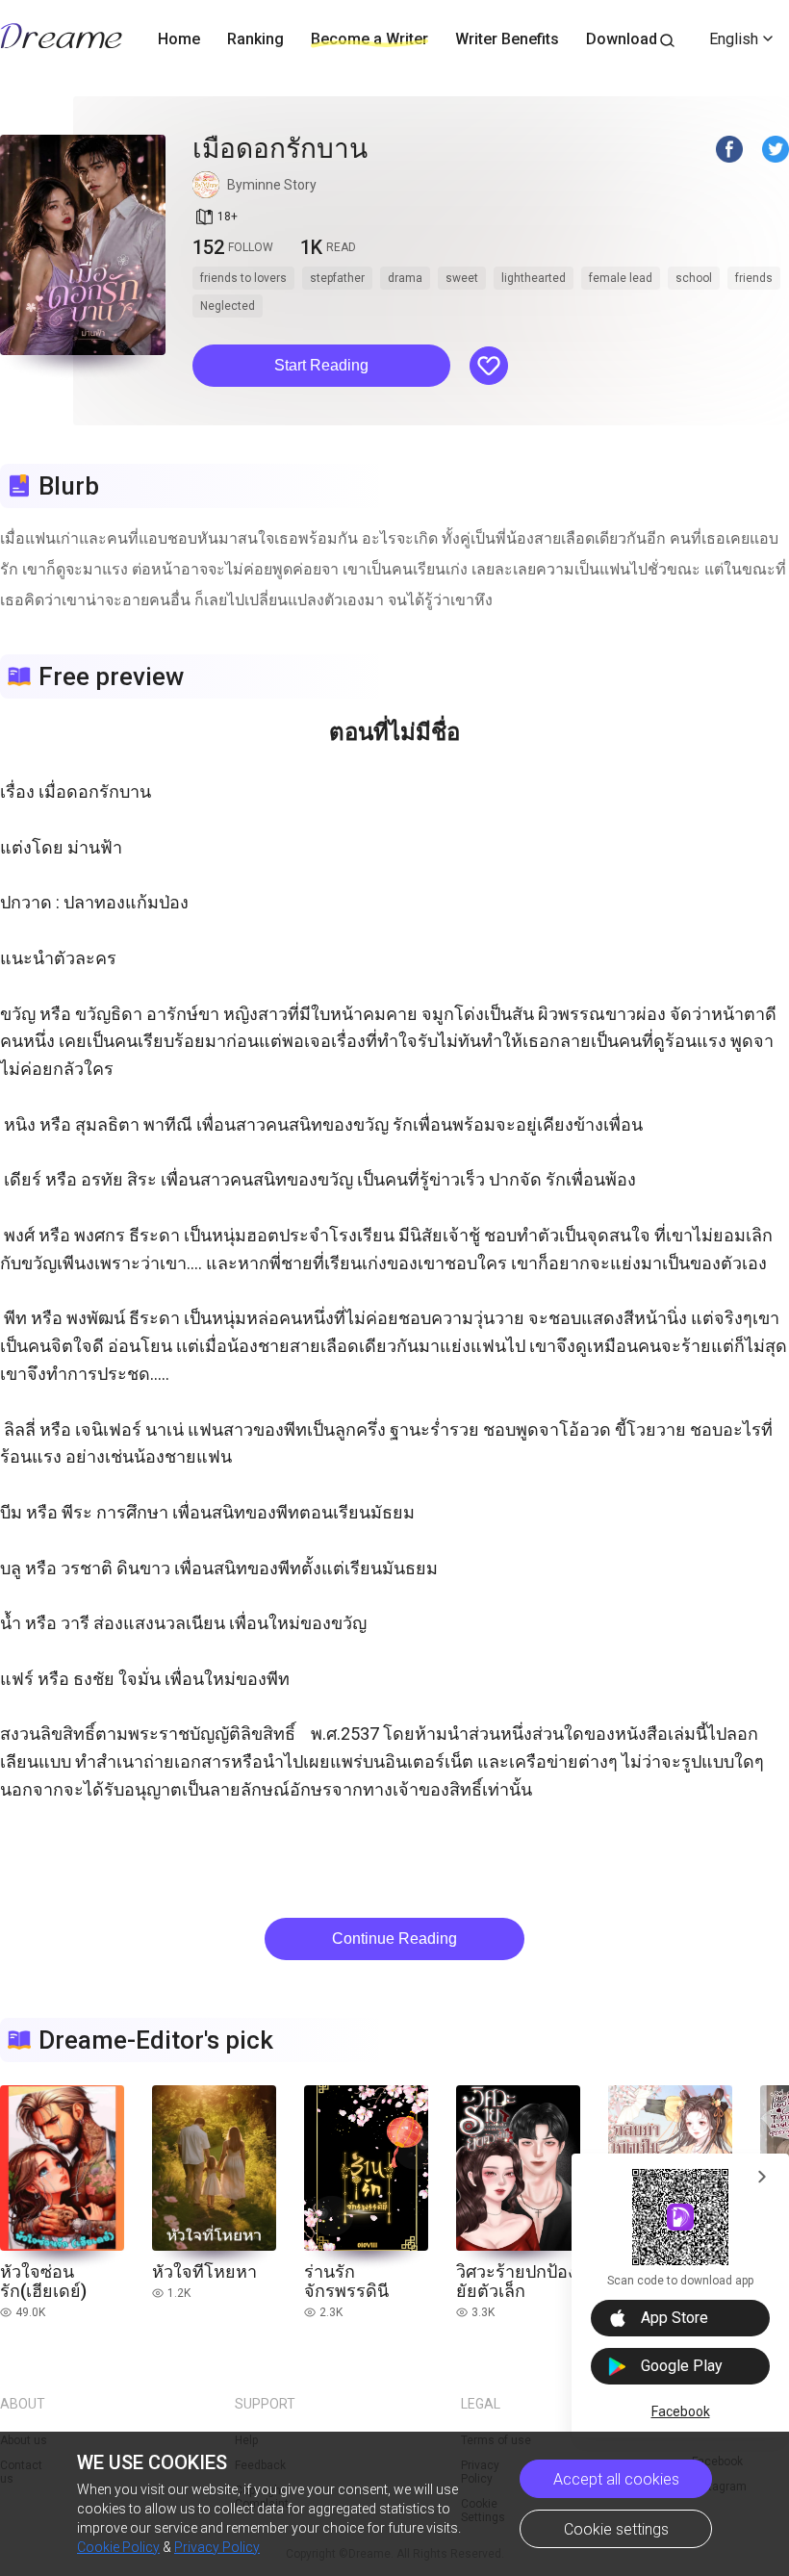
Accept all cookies (616, 2479)
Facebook (681, 2411)
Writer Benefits (507, 39)
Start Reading (321, 365)
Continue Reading (394, 1938)
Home (179, 39)
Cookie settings (616, 2529)
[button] (321, 366)
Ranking (255, 39)
